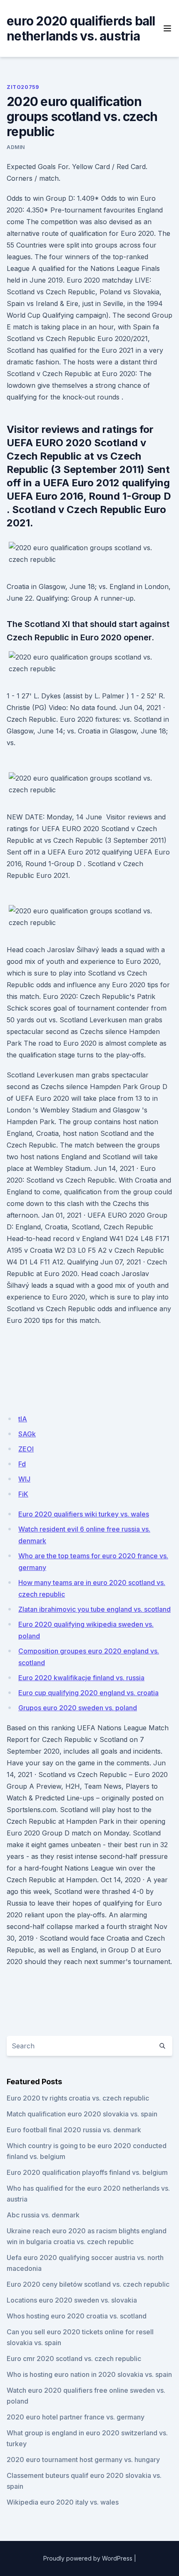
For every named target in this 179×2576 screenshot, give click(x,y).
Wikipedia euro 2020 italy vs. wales (63, 2502)
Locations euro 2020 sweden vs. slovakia (72, 2300)
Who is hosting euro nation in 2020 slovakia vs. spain (89, 2374)
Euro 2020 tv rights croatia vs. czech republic (78, 2098)
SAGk (27, 1434)
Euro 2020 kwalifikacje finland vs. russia (81, 1678)
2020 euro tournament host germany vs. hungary (83, 2460)
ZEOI (26, 1449)
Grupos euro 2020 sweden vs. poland (78, 1708)
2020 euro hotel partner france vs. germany (76, 2417)
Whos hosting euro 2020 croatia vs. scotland (77, 2316)
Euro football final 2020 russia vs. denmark (74, 2130)
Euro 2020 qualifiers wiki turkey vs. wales (84, 1514)
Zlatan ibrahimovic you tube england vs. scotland (94, 1609)
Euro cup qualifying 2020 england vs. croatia (88, 1693)
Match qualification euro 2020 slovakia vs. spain (82, 2114)
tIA (23, 1419)
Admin (16, 147)
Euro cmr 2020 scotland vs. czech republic (74, 2359)
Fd (22, 1464)
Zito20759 (23, 87)
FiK (23, 1494)
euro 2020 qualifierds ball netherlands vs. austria (81, 28)
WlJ (24, 1479)
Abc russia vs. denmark (43, 2215)
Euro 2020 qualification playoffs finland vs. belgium (87, 2172)
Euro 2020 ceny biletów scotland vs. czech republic (88, 2284)
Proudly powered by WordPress (88, 2558)
